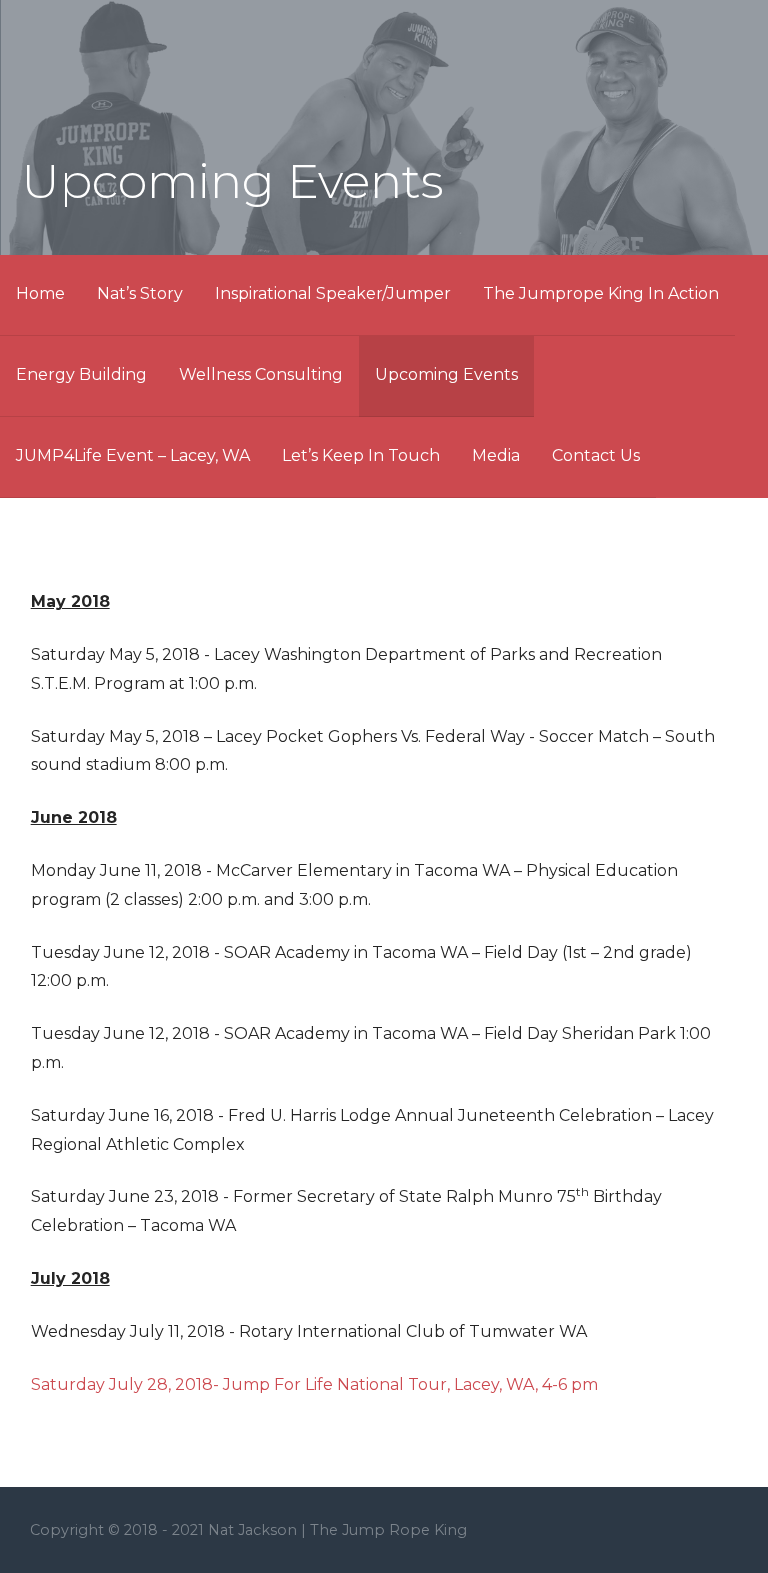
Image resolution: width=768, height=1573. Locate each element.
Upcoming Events (446, 374)
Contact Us (596, 455)
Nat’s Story (140, 293)
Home (40, 293)
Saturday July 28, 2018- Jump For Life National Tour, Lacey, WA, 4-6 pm (314, 1384)
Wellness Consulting (261, 374)
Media (496, 455)
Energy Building (81, 374)
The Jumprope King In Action (601, 293)
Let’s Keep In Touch (361, 455)
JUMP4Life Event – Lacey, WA (133, 455)
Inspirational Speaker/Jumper (333, 293)
